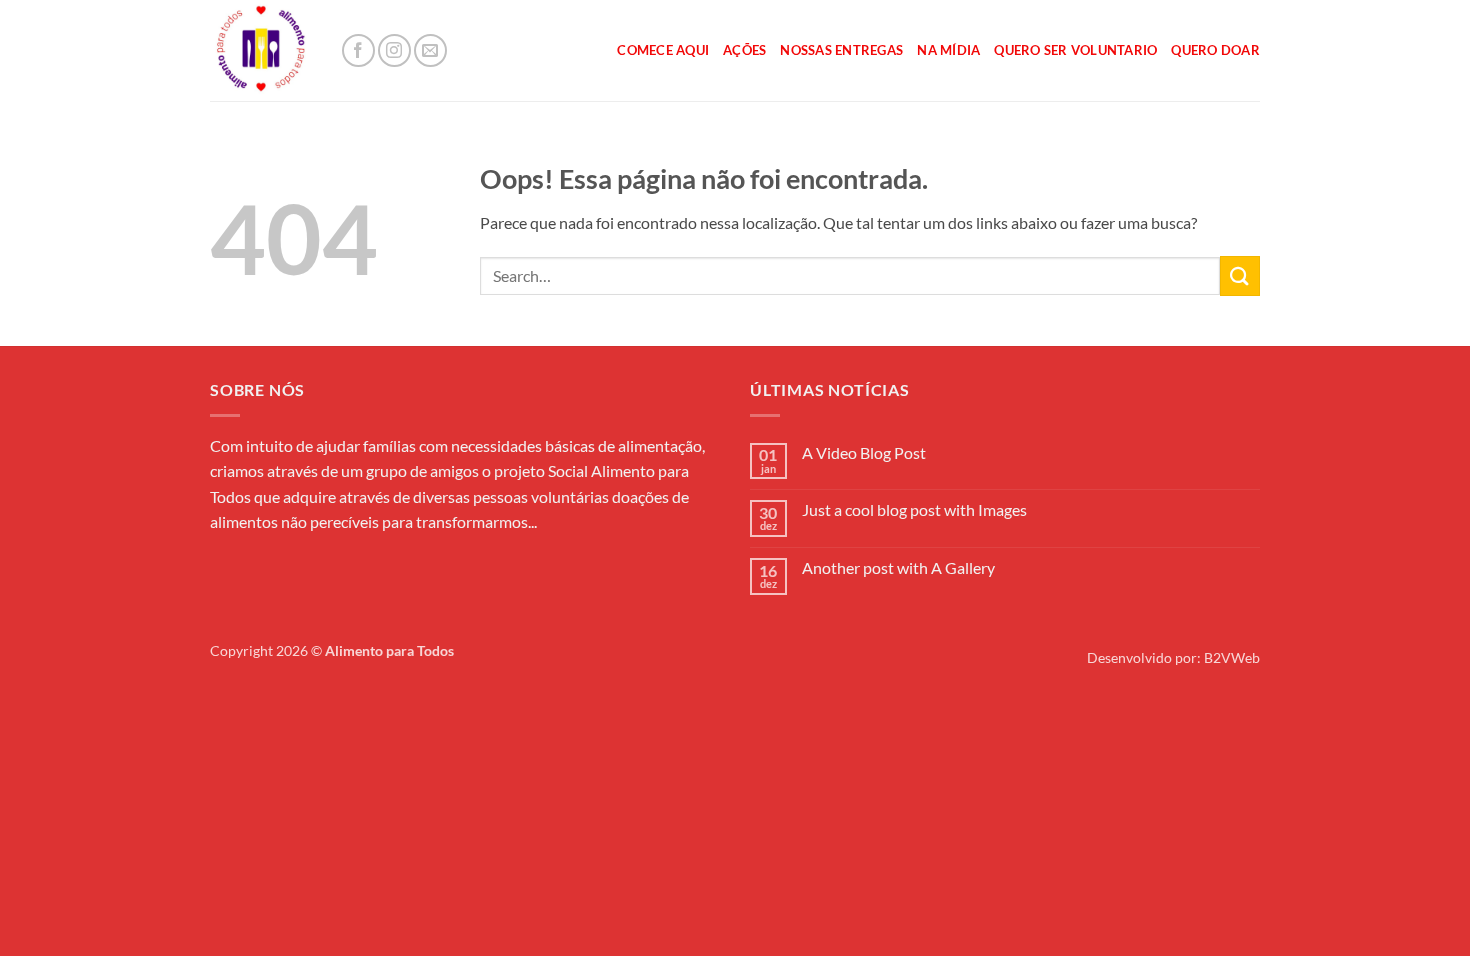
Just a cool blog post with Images (914, 509)
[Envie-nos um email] (430, 50)
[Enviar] (1240, 275)
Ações (744, 50)
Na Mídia (948, 50)
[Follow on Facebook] (358, 50)
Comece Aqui (663, 50)
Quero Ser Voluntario (1075, 50)
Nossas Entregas (841, 50)
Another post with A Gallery (898, 567)
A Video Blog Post (864, 452)
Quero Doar (1215, 50)
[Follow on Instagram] (394, 50)
